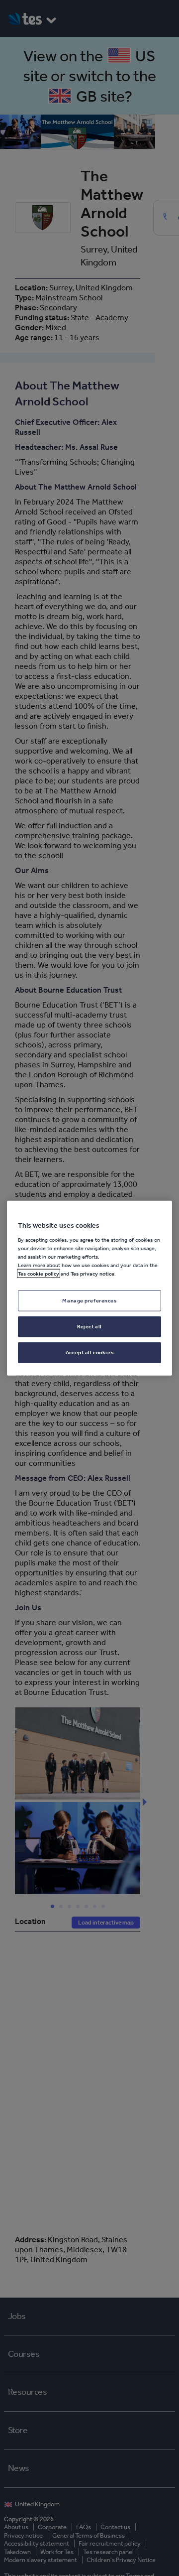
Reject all (89, 1326)
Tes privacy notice (92, 1274)
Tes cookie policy (39, 1274)
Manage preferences (89, 1300)
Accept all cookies (89, 1352)
